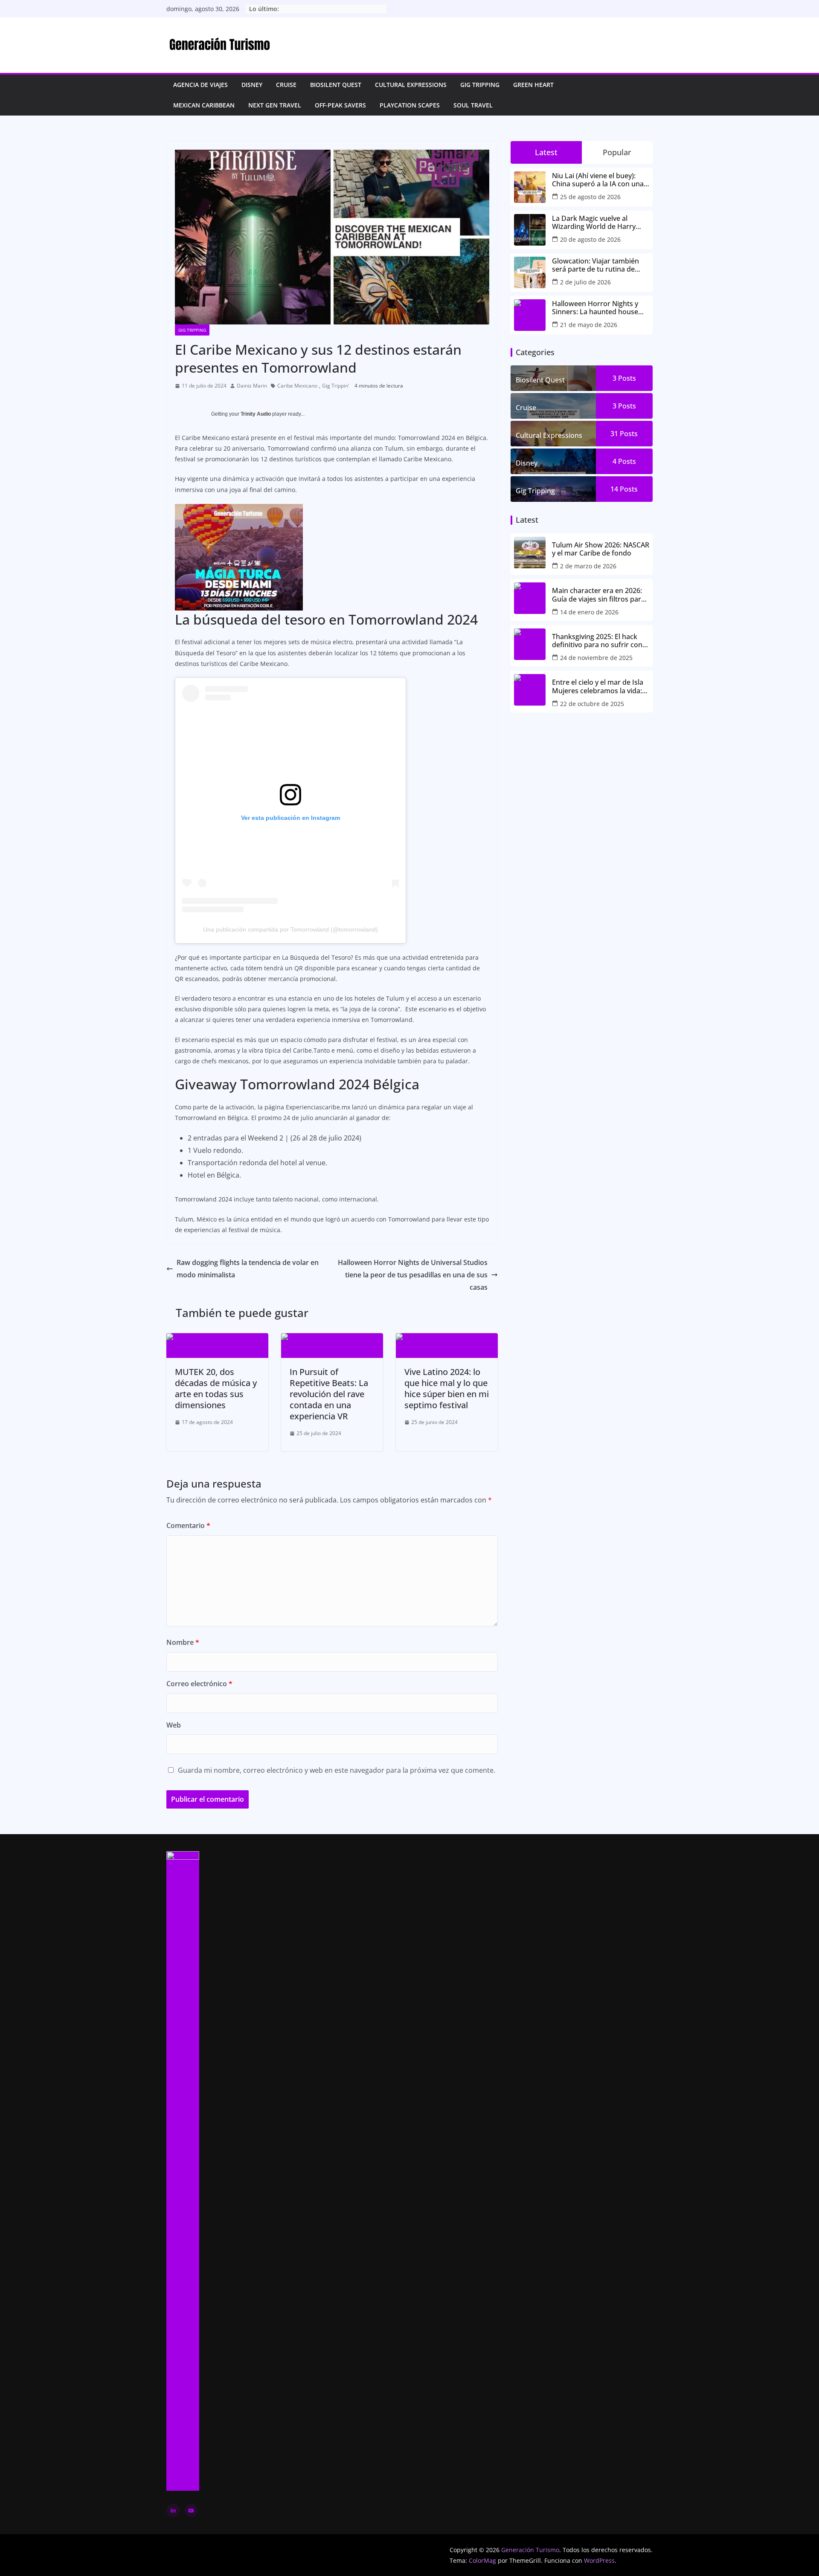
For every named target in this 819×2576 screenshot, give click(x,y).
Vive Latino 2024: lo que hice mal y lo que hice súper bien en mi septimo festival (447, 1388)
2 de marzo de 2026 (588, 566)
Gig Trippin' (336, 386)
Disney (252, 85)
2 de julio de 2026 (585, 282)
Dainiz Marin (252, 386)
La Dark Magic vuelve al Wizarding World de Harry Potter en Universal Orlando (597, 223)
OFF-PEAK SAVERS (340, 105)
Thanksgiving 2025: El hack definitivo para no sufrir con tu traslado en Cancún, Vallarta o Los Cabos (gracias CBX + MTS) (598, 641)
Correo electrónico (199, 1684)
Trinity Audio (256, 414)
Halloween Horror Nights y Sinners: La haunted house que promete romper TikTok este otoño (598, 308)
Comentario (188, 1525)
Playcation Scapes (410, 105)
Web (174, 1725)
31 (624, 434)
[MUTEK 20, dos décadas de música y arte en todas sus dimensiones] (217, 1339)
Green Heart (533, 85)
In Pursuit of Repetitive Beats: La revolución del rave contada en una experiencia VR (329, 1394)
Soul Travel (473, 105)
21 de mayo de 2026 (589, 325)
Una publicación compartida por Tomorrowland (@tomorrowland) (290, 929)
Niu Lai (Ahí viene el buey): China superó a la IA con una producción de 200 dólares (598, 180)
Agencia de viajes (200, 85)
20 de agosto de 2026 (590, 239)
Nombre (183, 1642)
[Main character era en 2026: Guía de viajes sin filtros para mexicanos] (530, 598)
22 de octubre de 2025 (592, 704)
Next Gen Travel (275, 105)
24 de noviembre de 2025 (596, 658)
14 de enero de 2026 (589, 612)
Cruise (286, 85)
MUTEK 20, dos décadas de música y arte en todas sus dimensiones (216, 1388)
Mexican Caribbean (204, 105)
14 (624, 489)
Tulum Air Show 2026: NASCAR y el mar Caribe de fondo (601, 549)
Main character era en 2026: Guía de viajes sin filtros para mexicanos (598, 595)
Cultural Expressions (411, 85)
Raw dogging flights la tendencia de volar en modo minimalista (248, 1269)
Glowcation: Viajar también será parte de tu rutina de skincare (595, 265)
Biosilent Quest (336, 85)
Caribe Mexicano (297, 386)
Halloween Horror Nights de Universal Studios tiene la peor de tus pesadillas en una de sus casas (413, 1275)
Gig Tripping (480, 85)
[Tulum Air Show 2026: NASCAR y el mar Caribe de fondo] (530, 553)
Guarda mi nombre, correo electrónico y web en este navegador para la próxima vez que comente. (337, 1770)
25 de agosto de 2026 (590, 197)
